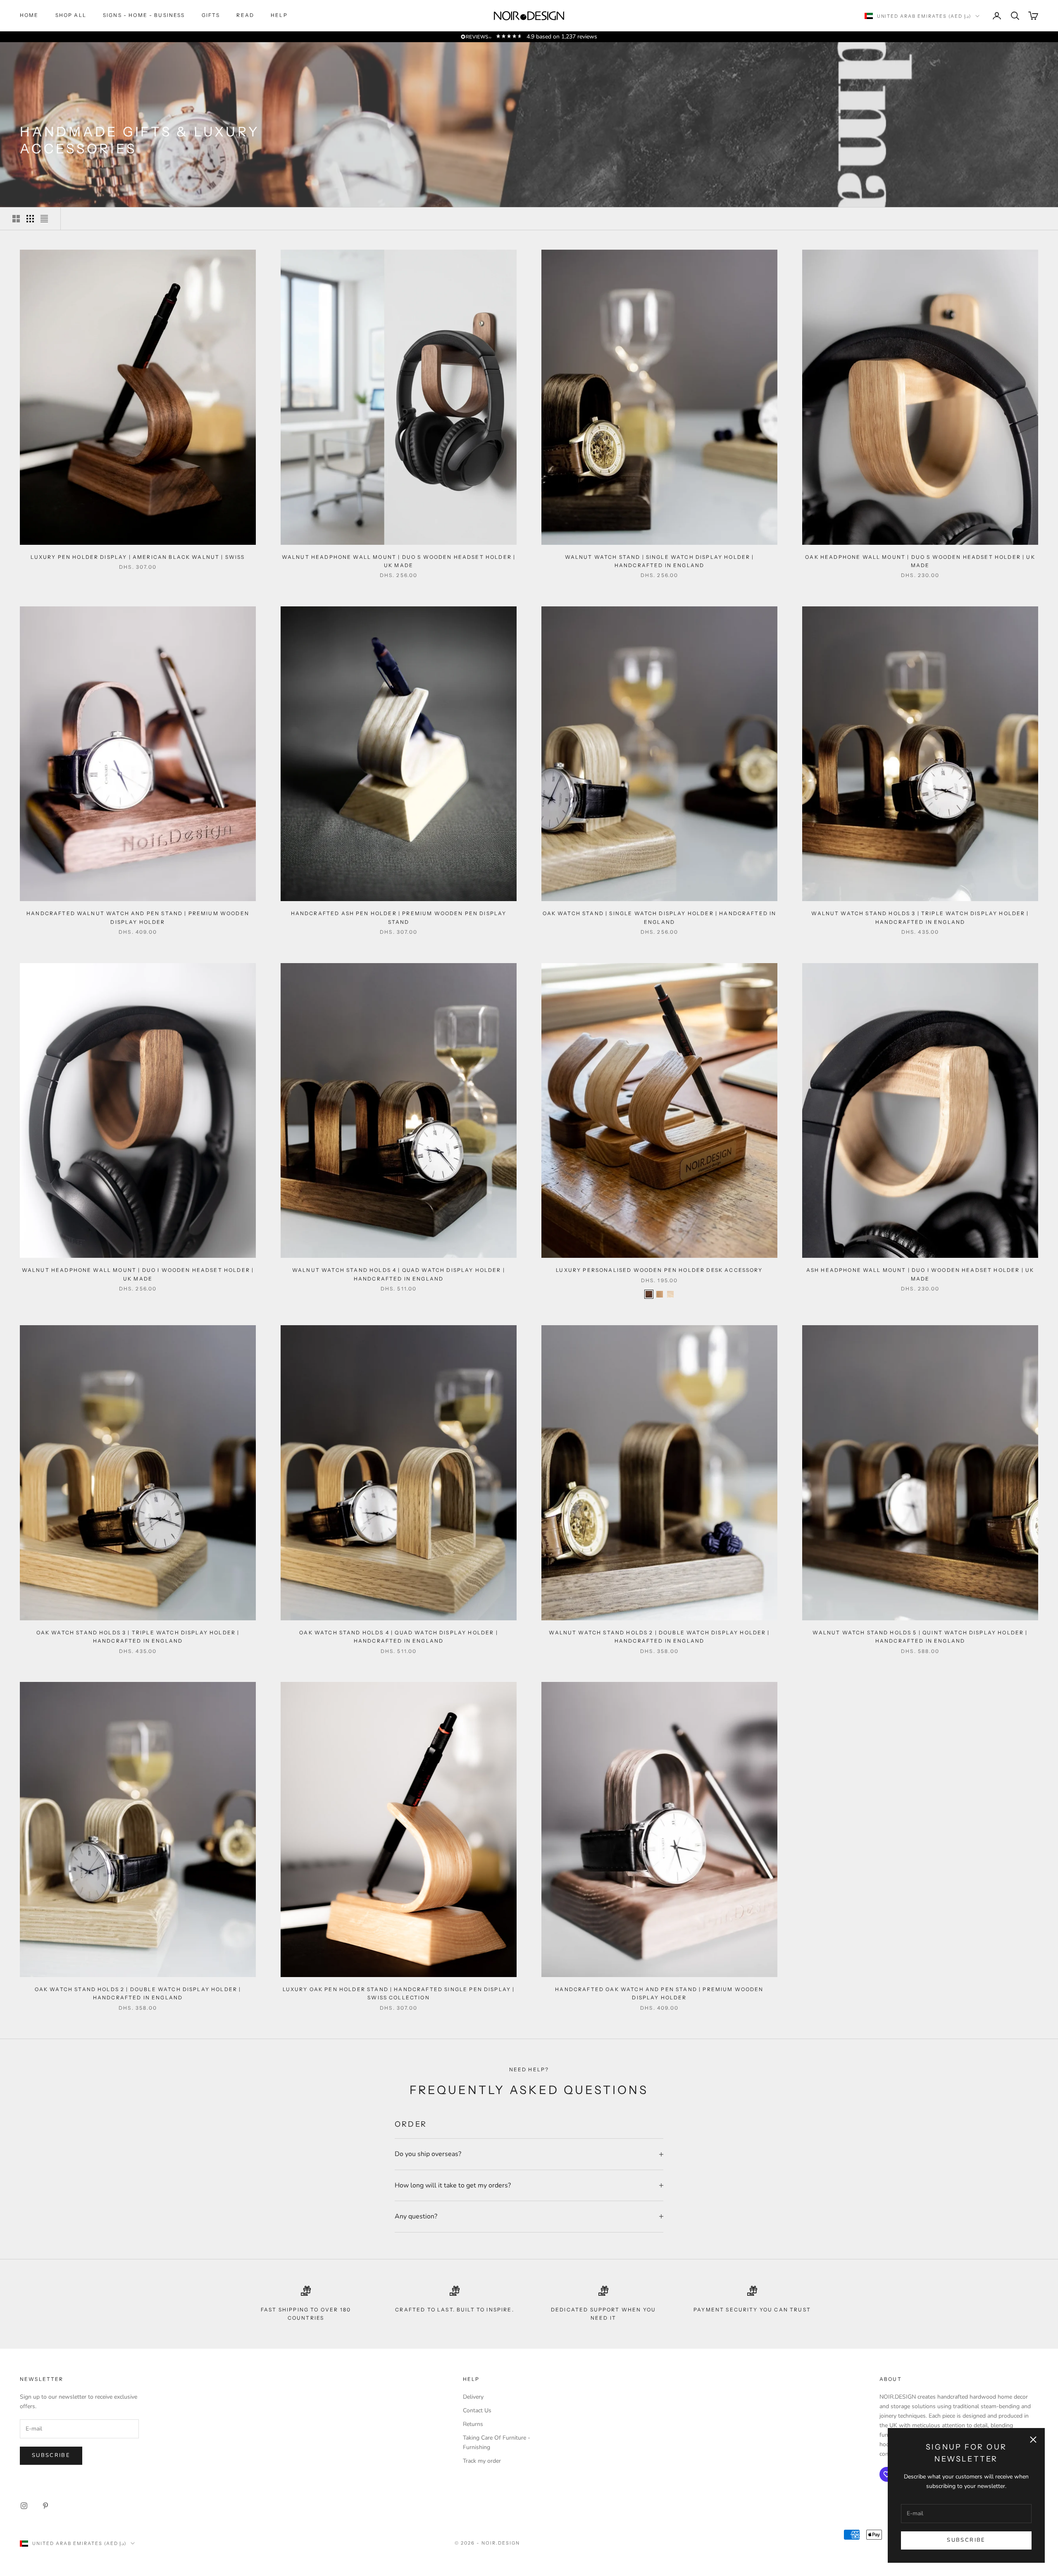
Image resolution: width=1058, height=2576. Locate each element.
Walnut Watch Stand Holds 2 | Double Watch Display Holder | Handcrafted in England (659, 1637)
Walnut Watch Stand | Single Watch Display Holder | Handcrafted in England (660, 561)
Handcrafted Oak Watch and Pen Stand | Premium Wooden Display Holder (659, 1993)
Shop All (71, 15)
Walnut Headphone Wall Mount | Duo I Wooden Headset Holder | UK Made (138, 1274)
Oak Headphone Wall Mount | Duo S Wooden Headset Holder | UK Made (920, 561)
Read (245, 15)
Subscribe (966, 2540)
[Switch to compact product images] (44, 219)
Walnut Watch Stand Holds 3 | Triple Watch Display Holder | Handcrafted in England (920, 917)
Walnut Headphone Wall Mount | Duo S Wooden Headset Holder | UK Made (399, 561)
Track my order (482, 2461)
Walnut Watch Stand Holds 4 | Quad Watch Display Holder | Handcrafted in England (399, 1274)
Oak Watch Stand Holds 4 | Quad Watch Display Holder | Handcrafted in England (398, 1637)
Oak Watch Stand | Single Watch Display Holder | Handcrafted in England (660, 917)
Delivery (473, 2397)
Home (29, 15)
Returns (473, 2424)
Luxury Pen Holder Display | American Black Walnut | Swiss (138, 557)
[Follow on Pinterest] (45, 2506)
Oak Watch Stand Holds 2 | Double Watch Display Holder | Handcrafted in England (138, 1993)
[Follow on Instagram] (24, 2506)
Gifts (211, 15)
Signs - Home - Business (144, 15)
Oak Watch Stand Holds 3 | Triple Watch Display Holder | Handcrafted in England (138, 1637)
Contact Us (477, 2410)
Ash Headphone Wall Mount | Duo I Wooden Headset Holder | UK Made (920, 1274)
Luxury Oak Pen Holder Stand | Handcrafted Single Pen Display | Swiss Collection (399, 1993)
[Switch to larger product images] (16, 219)
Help (279, 15)
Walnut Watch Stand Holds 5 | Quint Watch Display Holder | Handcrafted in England (920, 1637)
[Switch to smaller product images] (30, 219)
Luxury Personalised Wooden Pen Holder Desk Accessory (659, 1270)
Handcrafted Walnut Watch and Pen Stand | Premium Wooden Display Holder (138, 917)
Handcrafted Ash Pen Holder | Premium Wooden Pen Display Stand (399, 917)
